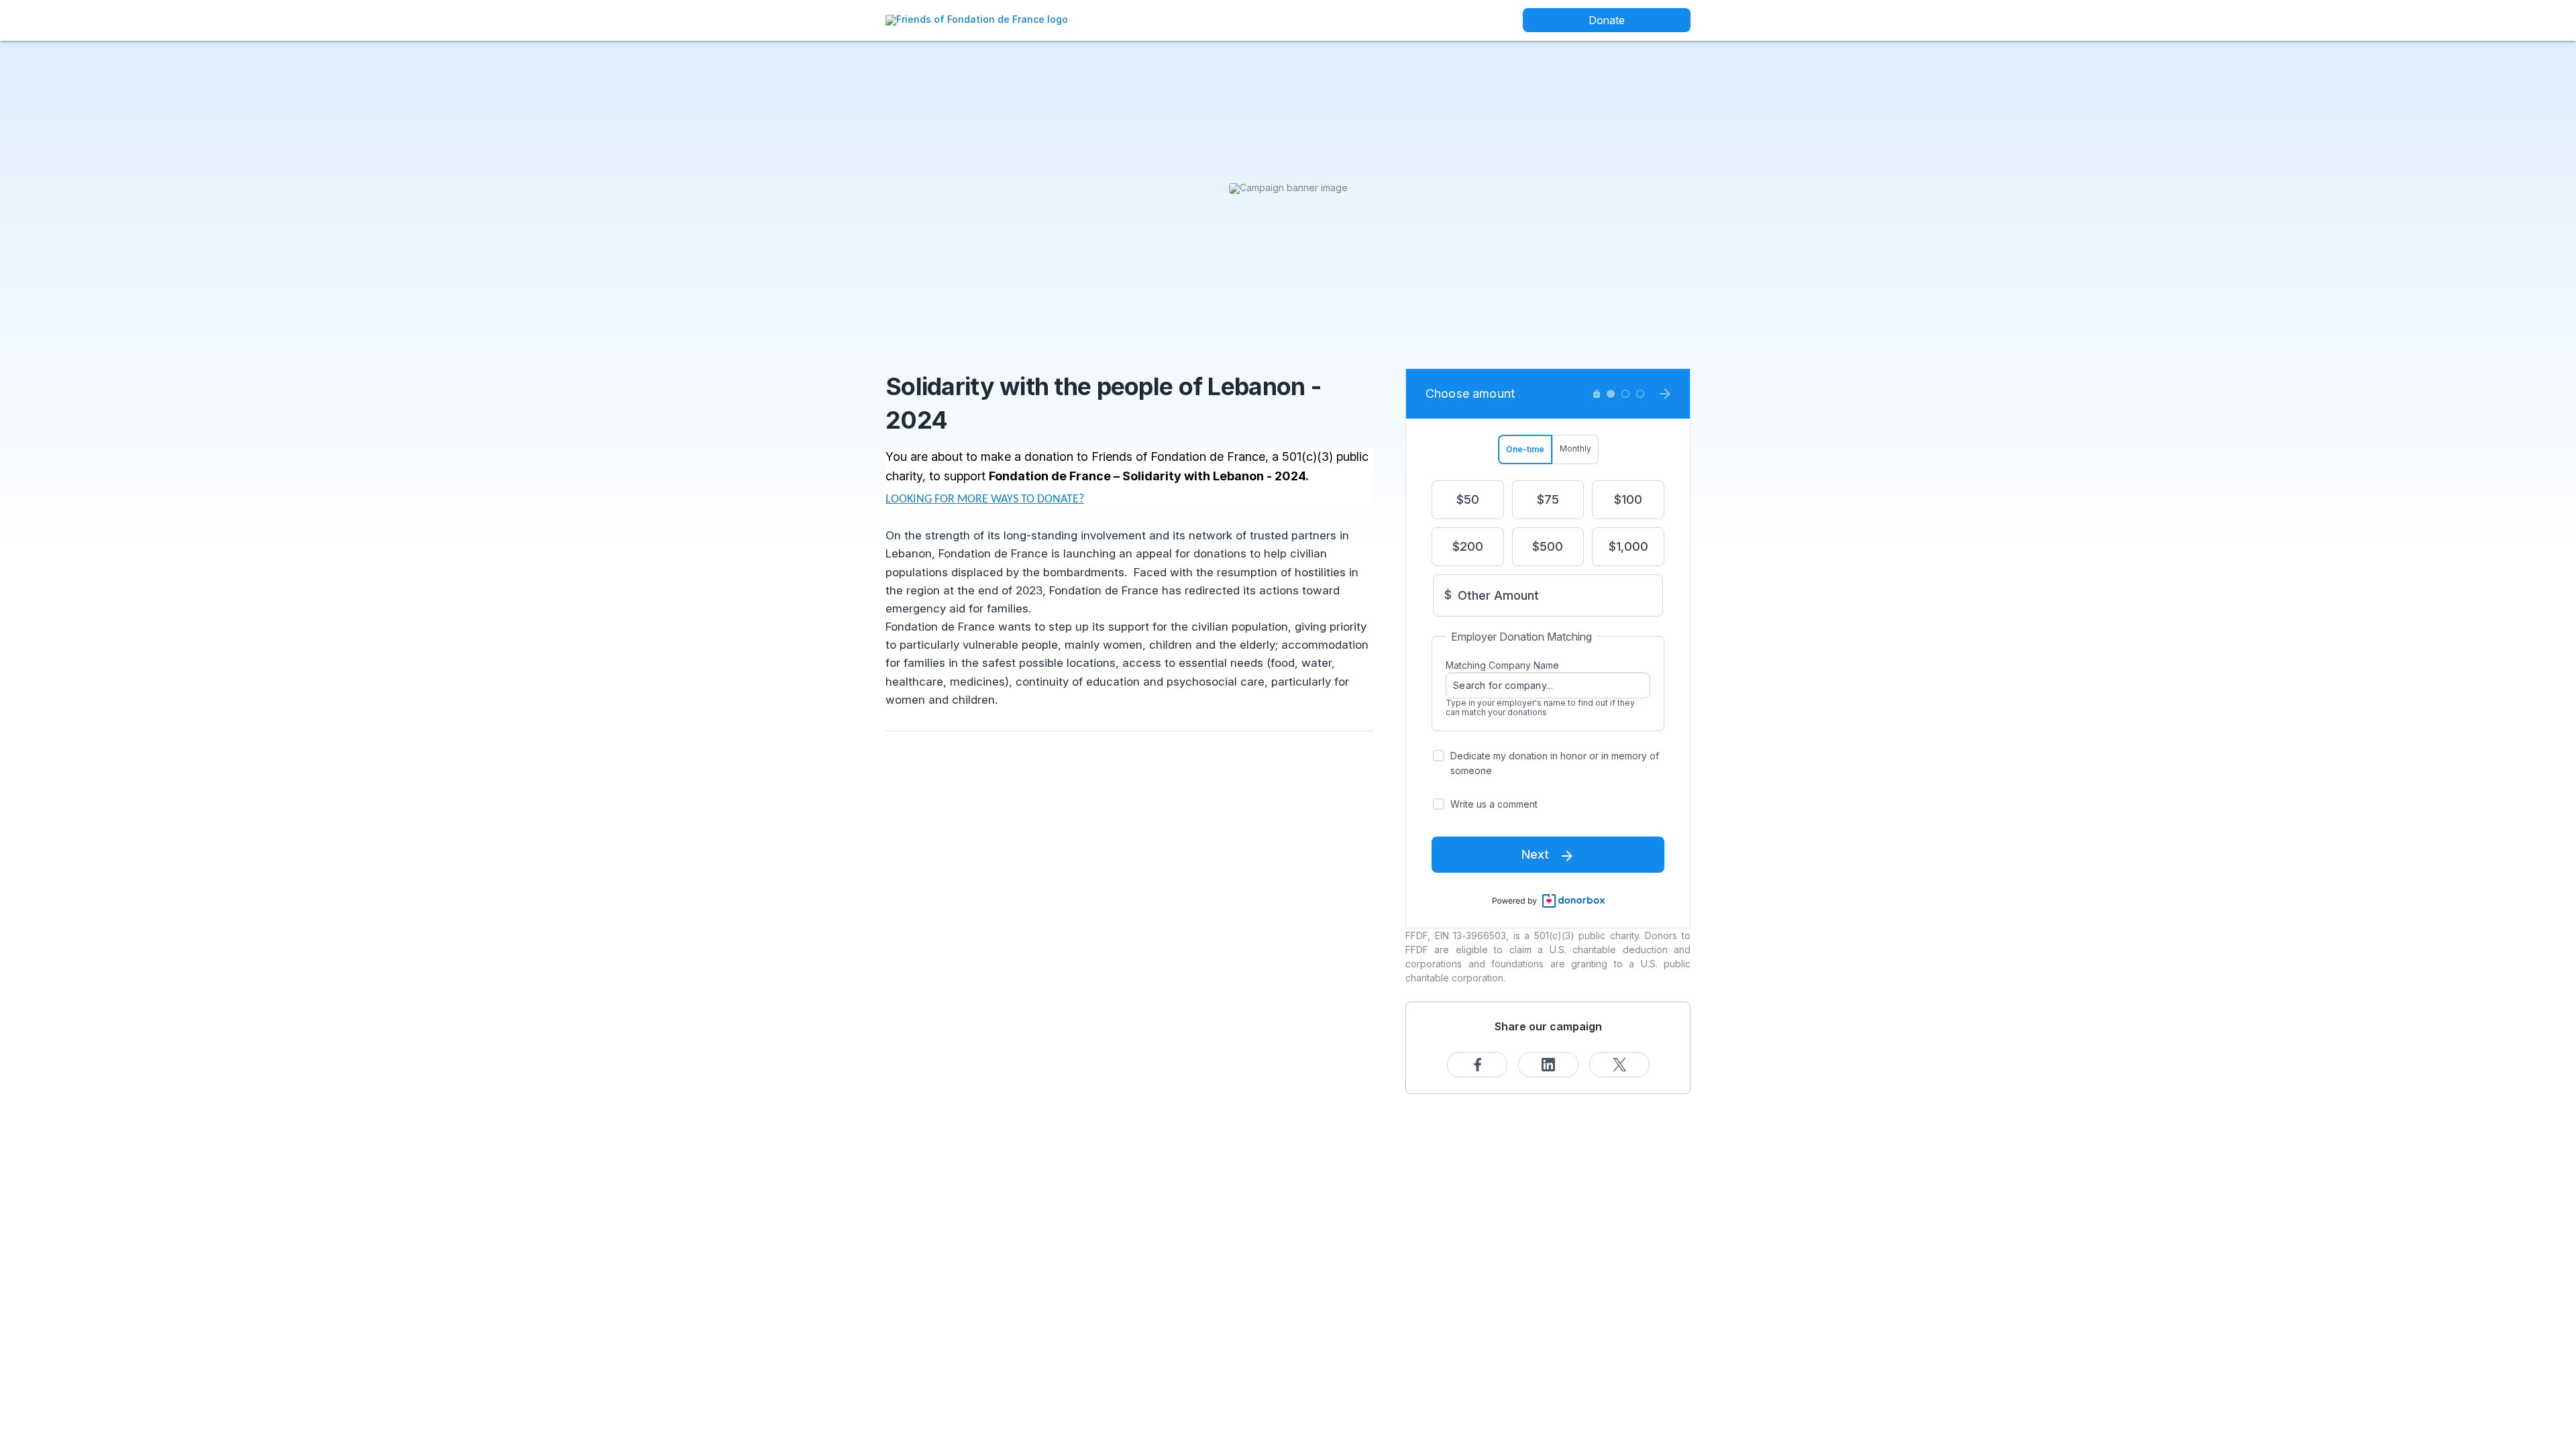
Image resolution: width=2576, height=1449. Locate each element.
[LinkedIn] (1548, 1065)
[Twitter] (1619, 1065)
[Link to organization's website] (977, 19)
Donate (1607, 20)
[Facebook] (1477, 1065)
